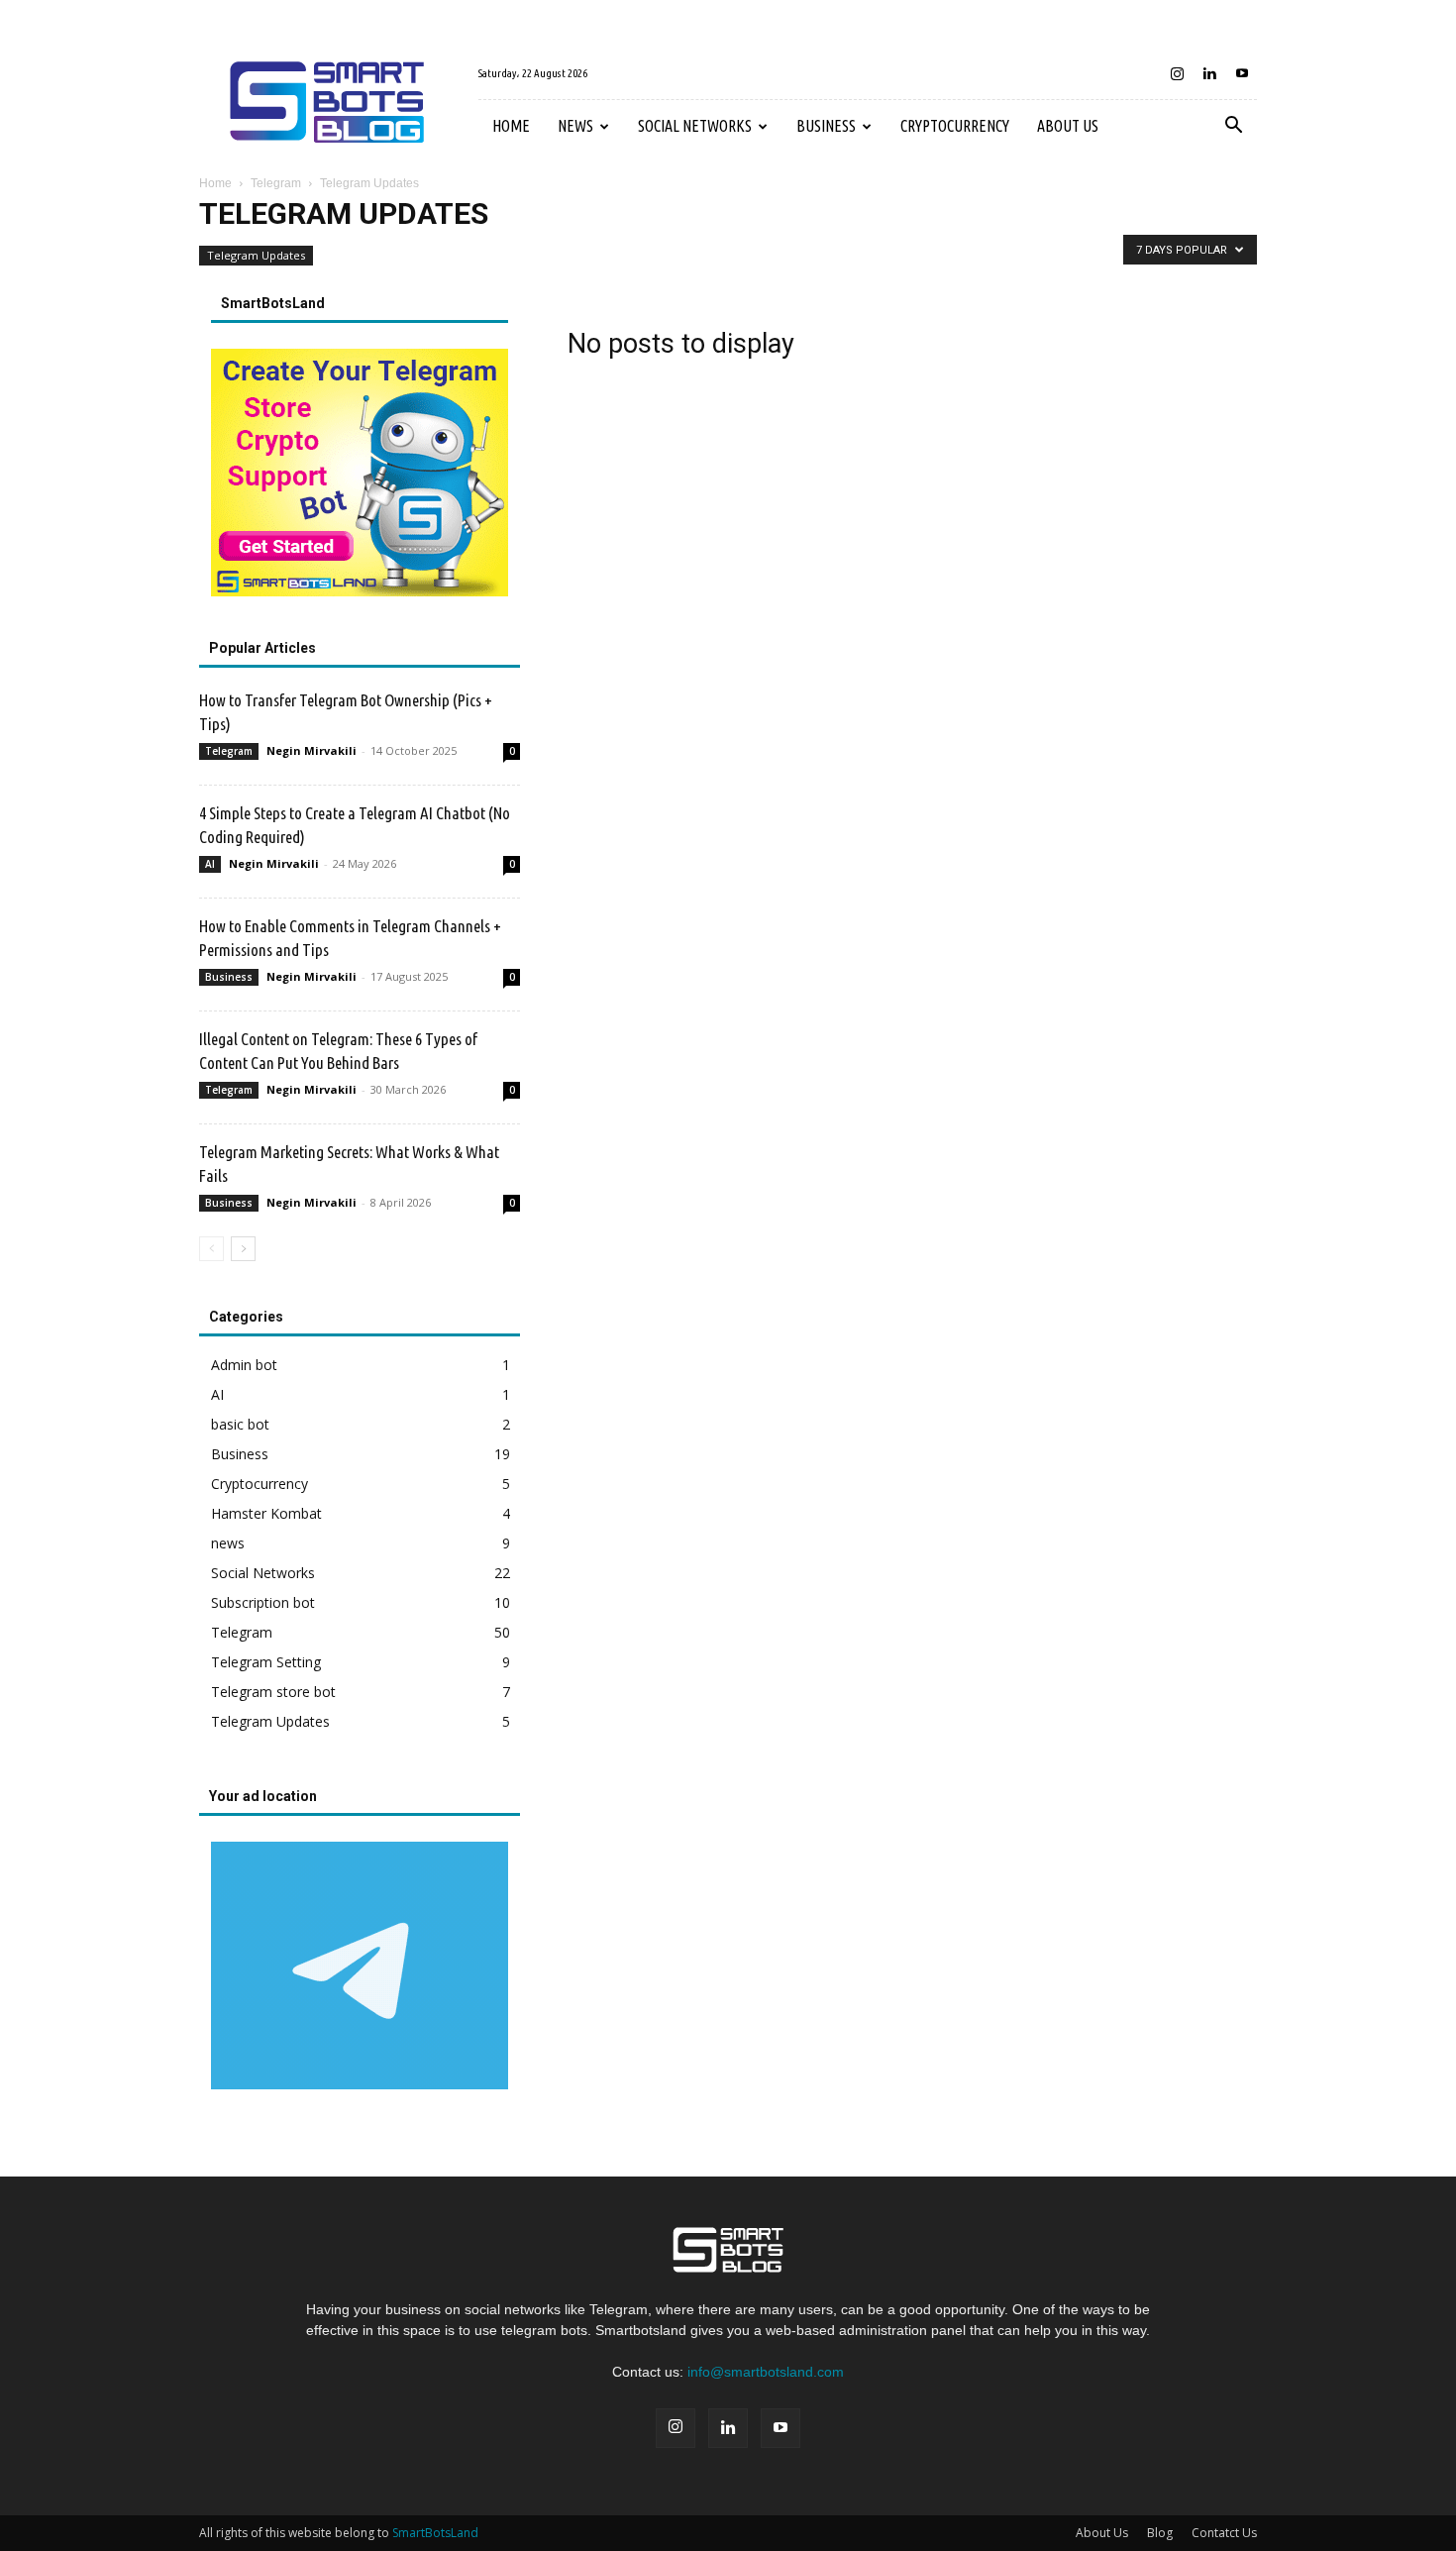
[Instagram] (1177, 73)
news (575, 126)
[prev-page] (211, 1249)
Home (511, 126)
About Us (1102, 2533)
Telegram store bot (273, 1692)
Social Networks (695, 126)
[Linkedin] (1209, 73)
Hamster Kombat (266, 1513)
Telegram (276, 183)
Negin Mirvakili (312, 750)
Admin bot (244, 1365)
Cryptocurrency (955, 126)
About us (1068, 126)
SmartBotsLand (435, 2533)
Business (826, 126)
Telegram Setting (266, 1662)
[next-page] (243, 1249)
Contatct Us (1224, 2533)
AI (210, 864)
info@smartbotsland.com (766, 2372)
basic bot (240, 1424)
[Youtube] (1242, 73)
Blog (1160, 2533)
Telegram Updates (256, 255)
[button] (1233, 127)
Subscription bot (263, 1602)
